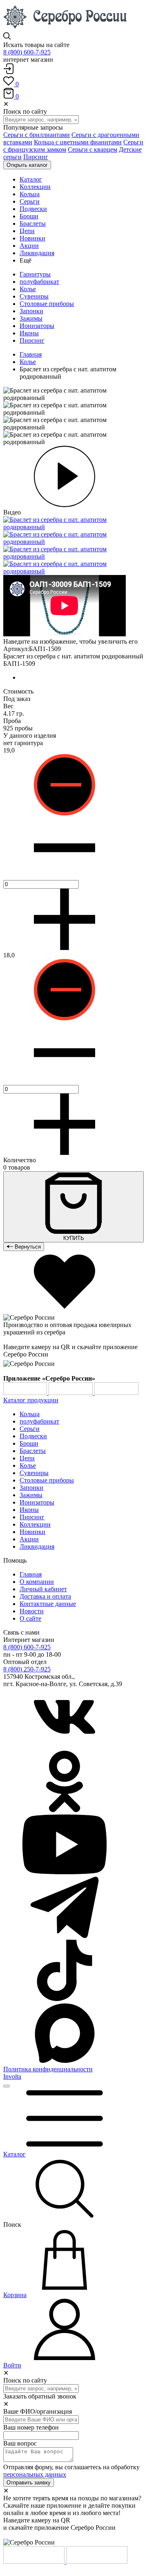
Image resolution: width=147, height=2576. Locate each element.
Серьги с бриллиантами (37, 135)
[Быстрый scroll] (7, 2086)
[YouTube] (65, 1873)
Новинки (32, 1532)
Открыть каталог (27, 165)
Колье (28, 289)
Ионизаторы (37, 326)
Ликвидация (37, 1546)
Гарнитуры (35, 274)
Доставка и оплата (45, 1596)
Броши (29, 1443)
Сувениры (34, 296)
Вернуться (27, 1247)
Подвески (33, 1436)
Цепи (27, 1458)
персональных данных (35, 2474)
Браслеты (33, 1451)
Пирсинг (36, 157)
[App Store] (71, 1393)
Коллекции (35, 1524)
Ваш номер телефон (31, 2427)
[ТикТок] (65, 1999)
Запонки (31, 311)
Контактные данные (48, 1604)
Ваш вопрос (20, 2443)
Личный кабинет (43, 1589)
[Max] (65, 2062)
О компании (37, 1582)
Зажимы (31, 318)
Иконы (29, 333)
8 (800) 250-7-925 (27, 1669)
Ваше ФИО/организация (38, 2411)
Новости (32, 1611)
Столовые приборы (47, 304)
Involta (12, 2076)
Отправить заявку (29, 2483)
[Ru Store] (116, 1393)
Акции (29, 1539)
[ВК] (65, 1747)
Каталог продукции (31, 1400)
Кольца (30, 1414)
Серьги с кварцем (92, 149)
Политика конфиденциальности (48, 2069)
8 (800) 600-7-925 (27, 52)
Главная (31, 354)
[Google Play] (26, 1393)
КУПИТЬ (74, 1238)
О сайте (30, 1618)
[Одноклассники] (65, 1810)
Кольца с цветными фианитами (78, 142)
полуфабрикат (39, 282)
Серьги (30, 1429)
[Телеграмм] (65, 1936)
